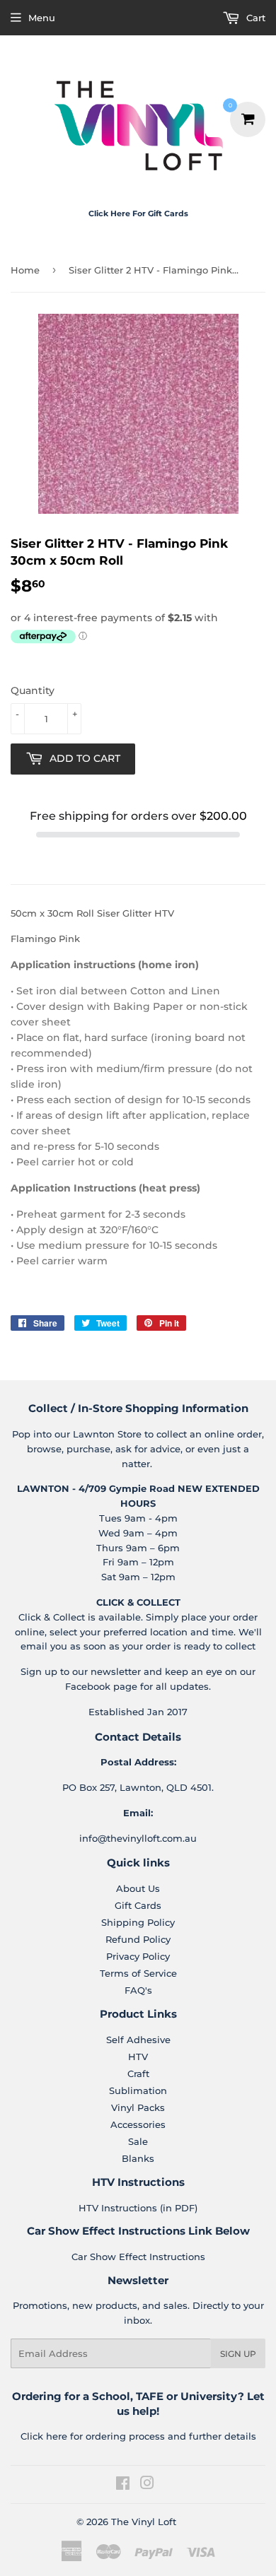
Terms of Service (138, 1973)
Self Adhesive (138, 2040)
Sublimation (138, 2090)
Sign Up (238, 2354)
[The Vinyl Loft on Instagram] (147, 2485)
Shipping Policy (138, 1922)
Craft (138, 2074)
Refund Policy (138, 1939)
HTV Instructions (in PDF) (138, 2208)
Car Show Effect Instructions (138, 2257)
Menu (42, 18)
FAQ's (138, 1990)
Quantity (33, 690)
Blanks (138, 2158)
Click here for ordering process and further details (138, 2436)
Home (25, 270)
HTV (138, 2057)
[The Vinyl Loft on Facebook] (123, 2485)
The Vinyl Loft (144, 2522)
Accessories (138, 2124)
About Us (138, 1888)
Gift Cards (138, 1905)
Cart (254, 18)
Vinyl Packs (138, 2107)
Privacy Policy (138, 1956)
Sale (138, 2141)
